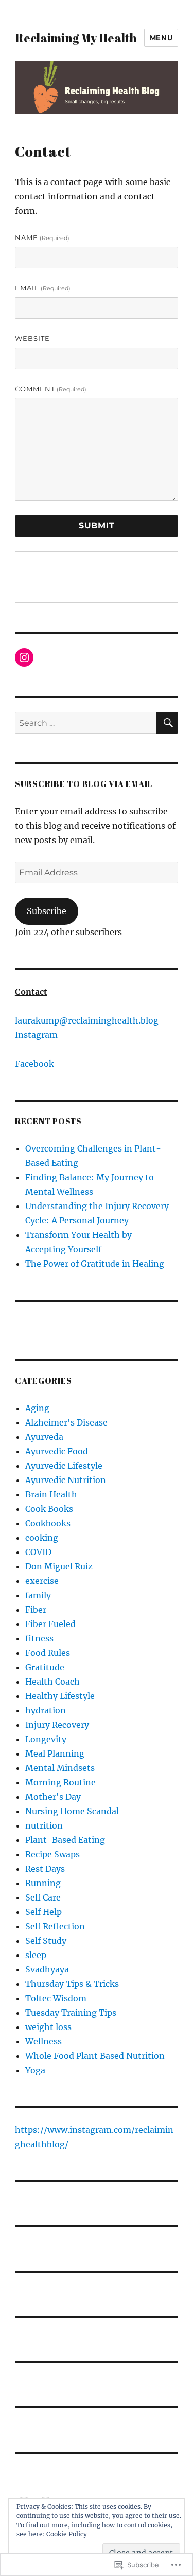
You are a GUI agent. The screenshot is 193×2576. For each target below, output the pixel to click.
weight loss (48, 2027)
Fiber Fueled (50, 1624)
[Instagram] (24, 657)
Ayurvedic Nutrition (66, 1480)
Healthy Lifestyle (60, 1696)
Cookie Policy (67, 2534)
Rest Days (45, 1869)
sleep (36, 1955)
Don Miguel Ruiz (59, 1566)
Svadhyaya (47, 1969)
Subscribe (47, 911)
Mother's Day (53, 1797)
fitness (39, 1638)
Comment (51, 389)
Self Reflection (55, 1926)
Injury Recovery (57, 1725)
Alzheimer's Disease (66, 1422)
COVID (38, 1552)
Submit (97, 526)
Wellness (43, 2041)
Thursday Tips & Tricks (72, 1984)
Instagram (36, 1035)
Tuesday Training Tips (71, 2013)
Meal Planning (55, 1753)
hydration (46, 1710)
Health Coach (52, 1682)
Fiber (36, 1610)
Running (43, 1883)
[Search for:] (86, 723)
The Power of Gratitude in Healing (95, 1264)
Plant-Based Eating (65, 1840)
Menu (161, 38)
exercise (42, 1581)
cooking (42, 1538)
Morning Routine (60, 1782)
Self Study (46, 1941)
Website (32, 338)
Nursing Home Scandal (72, 1811)
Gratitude (45, 1667)
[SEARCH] (167, 723)
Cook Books (49, 1509)
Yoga (35, 2070)
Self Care (43, 1897)
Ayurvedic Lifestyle (64, 1466)
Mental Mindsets (60, 1768)
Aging (37, 1408)
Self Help (43, 1912)
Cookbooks (48, 1523)
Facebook (34, 1064)
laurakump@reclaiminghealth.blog (87, 1020)
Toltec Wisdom (56, 1998)
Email (43, 288)
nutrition (44, 1825)
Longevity (46, 1739)
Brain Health (51, 1494)
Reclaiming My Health (76, 38)
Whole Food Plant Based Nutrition (95, 2056)
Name (42, 237)
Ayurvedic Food (57, 1451)
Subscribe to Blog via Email (84, 784)
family (38, 1595)
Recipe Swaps (52, 1854)
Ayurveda (44, 1437)
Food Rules (48, 1653)
